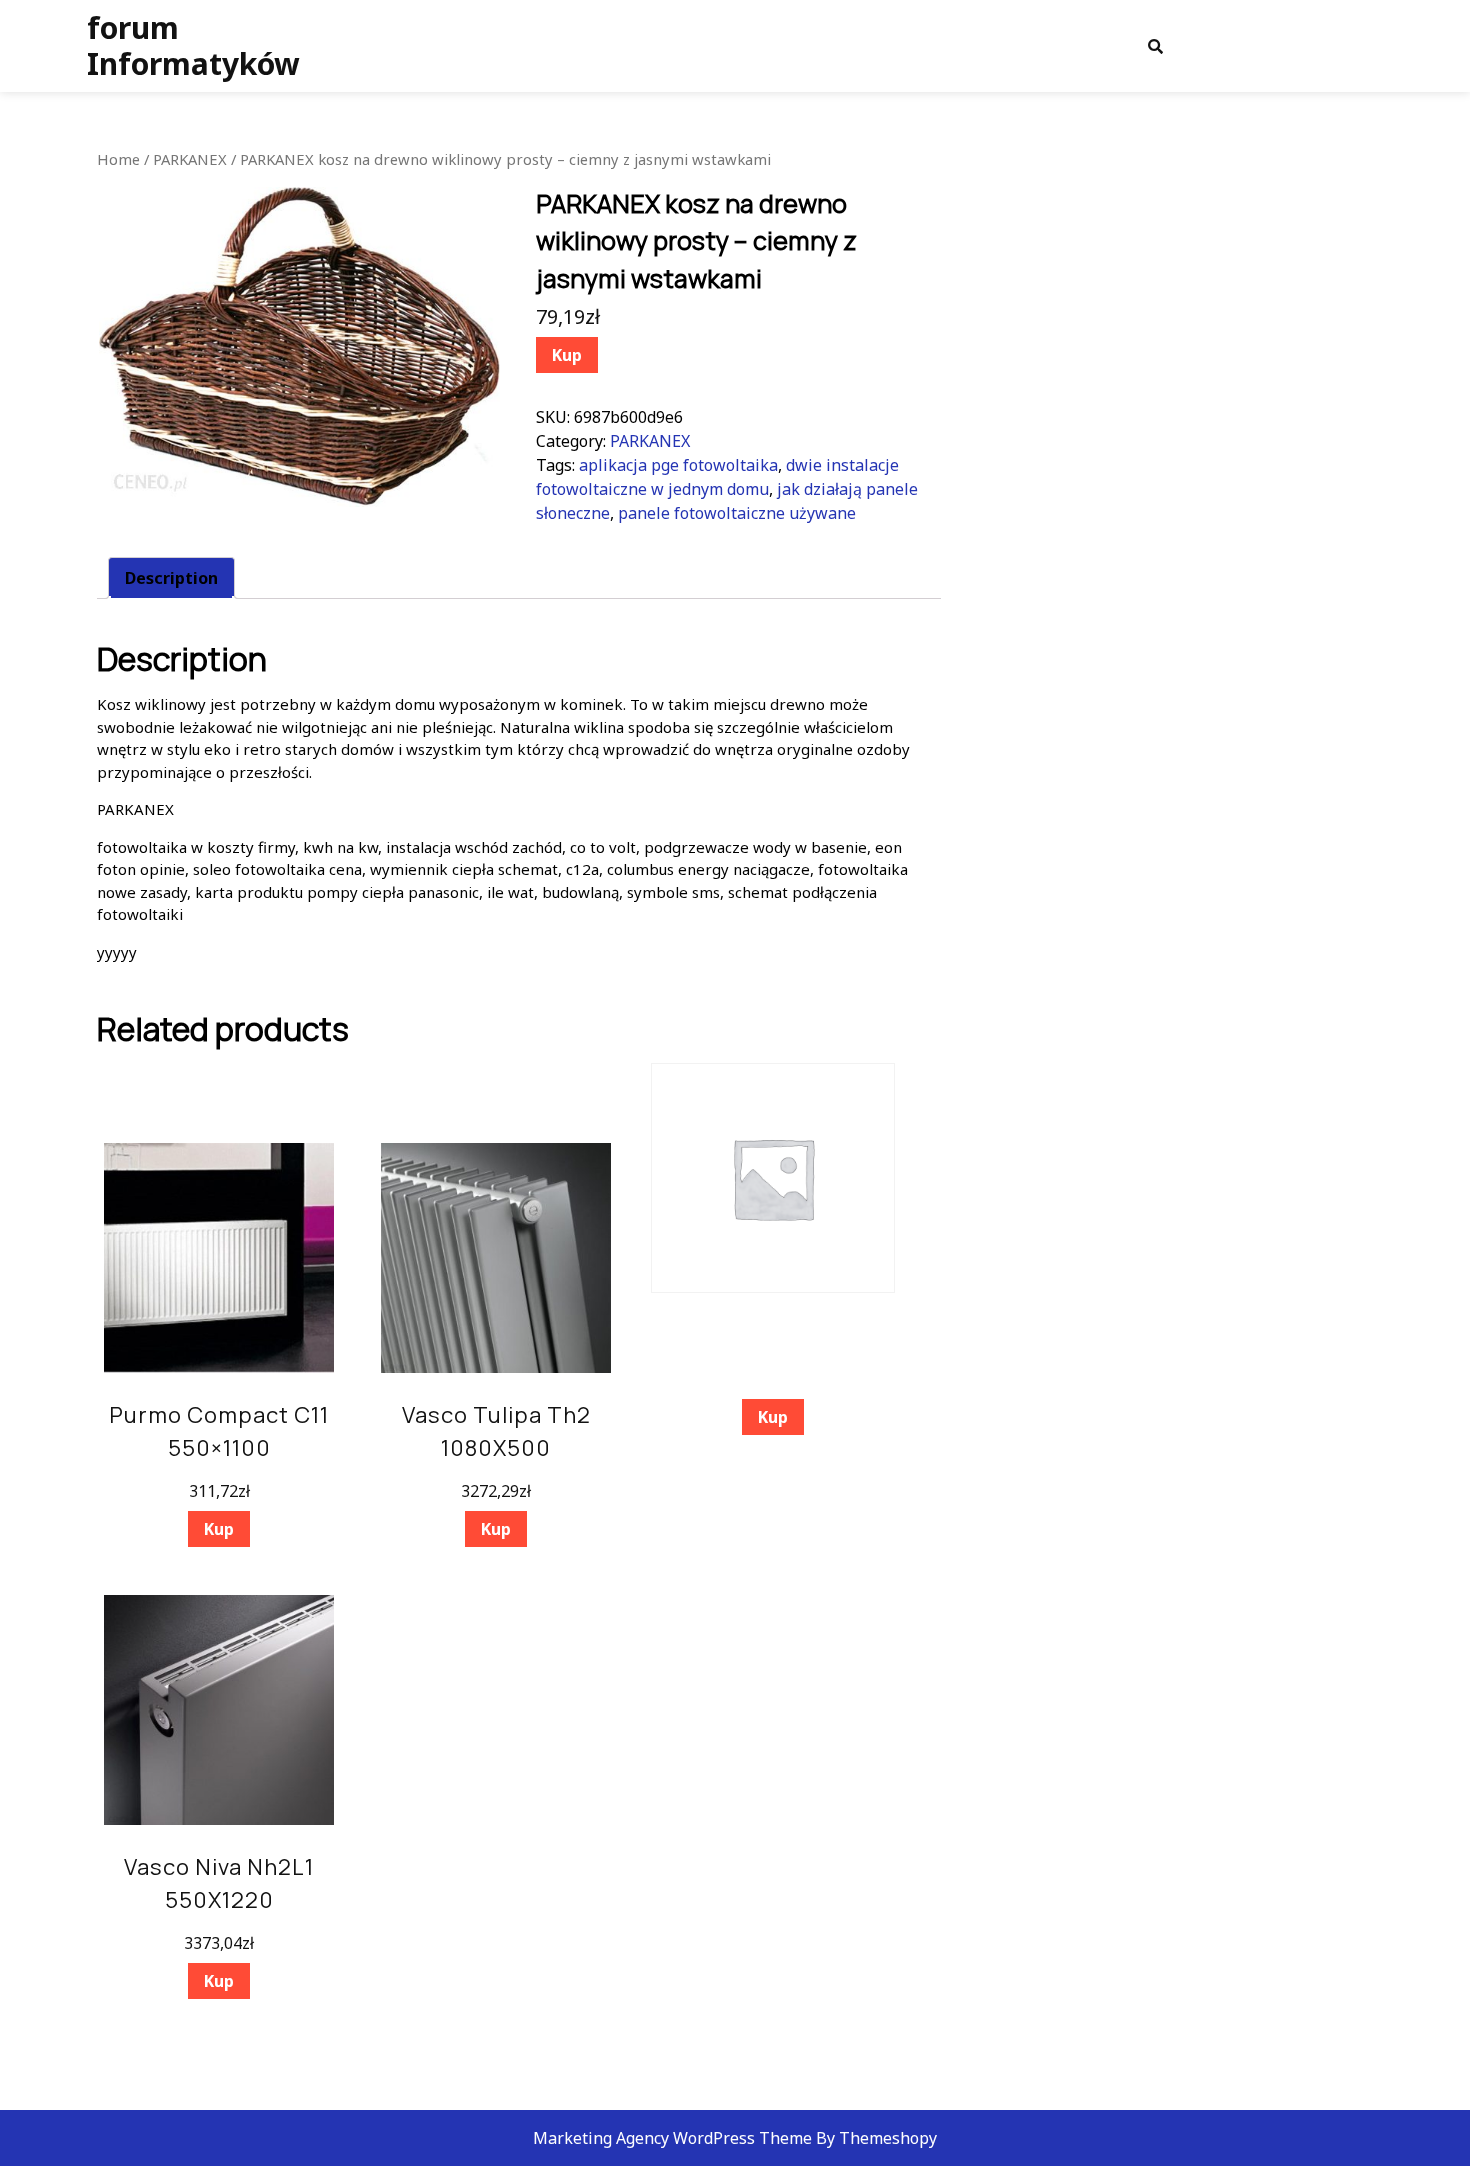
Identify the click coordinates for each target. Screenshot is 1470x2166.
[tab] (171, 578)
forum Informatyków (193, 45)
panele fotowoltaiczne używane (737, 513)
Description (171, 578)
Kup (567, 355)
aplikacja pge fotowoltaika (678, 465)
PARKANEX (190, 159)
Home (118, 159)
